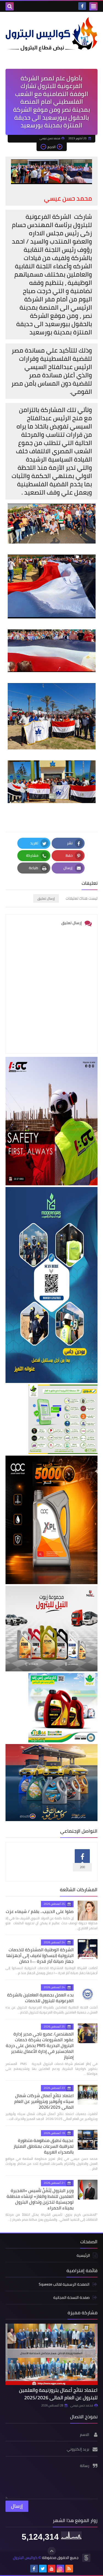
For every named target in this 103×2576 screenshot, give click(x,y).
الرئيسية (83, 2256)
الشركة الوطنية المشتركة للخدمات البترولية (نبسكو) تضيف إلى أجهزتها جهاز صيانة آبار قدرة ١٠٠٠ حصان (40, 1955)
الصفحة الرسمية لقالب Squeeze (64, 2285)
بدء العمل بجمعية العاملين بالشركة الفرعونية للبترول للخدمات (40, 1998)
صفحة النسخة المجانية (71, 2297)
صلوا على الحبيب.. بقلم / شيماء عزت (40, 1911)
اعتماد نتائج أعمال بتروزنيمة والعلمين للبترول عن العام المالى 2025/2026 (58, 2394)
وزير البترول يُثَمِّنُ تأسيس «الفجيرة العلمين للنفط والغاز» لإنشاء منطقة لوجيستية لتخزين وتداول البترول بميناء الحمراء (40, 2199)
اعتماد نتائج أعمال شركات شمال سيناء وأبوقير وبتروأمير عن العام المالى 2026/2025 (44, 2101)
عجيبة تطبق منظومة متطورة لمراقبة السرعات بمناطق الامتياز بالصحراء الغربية (44, 2146)
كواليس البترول (25, 2558)
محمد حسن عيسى (82, 2405)
